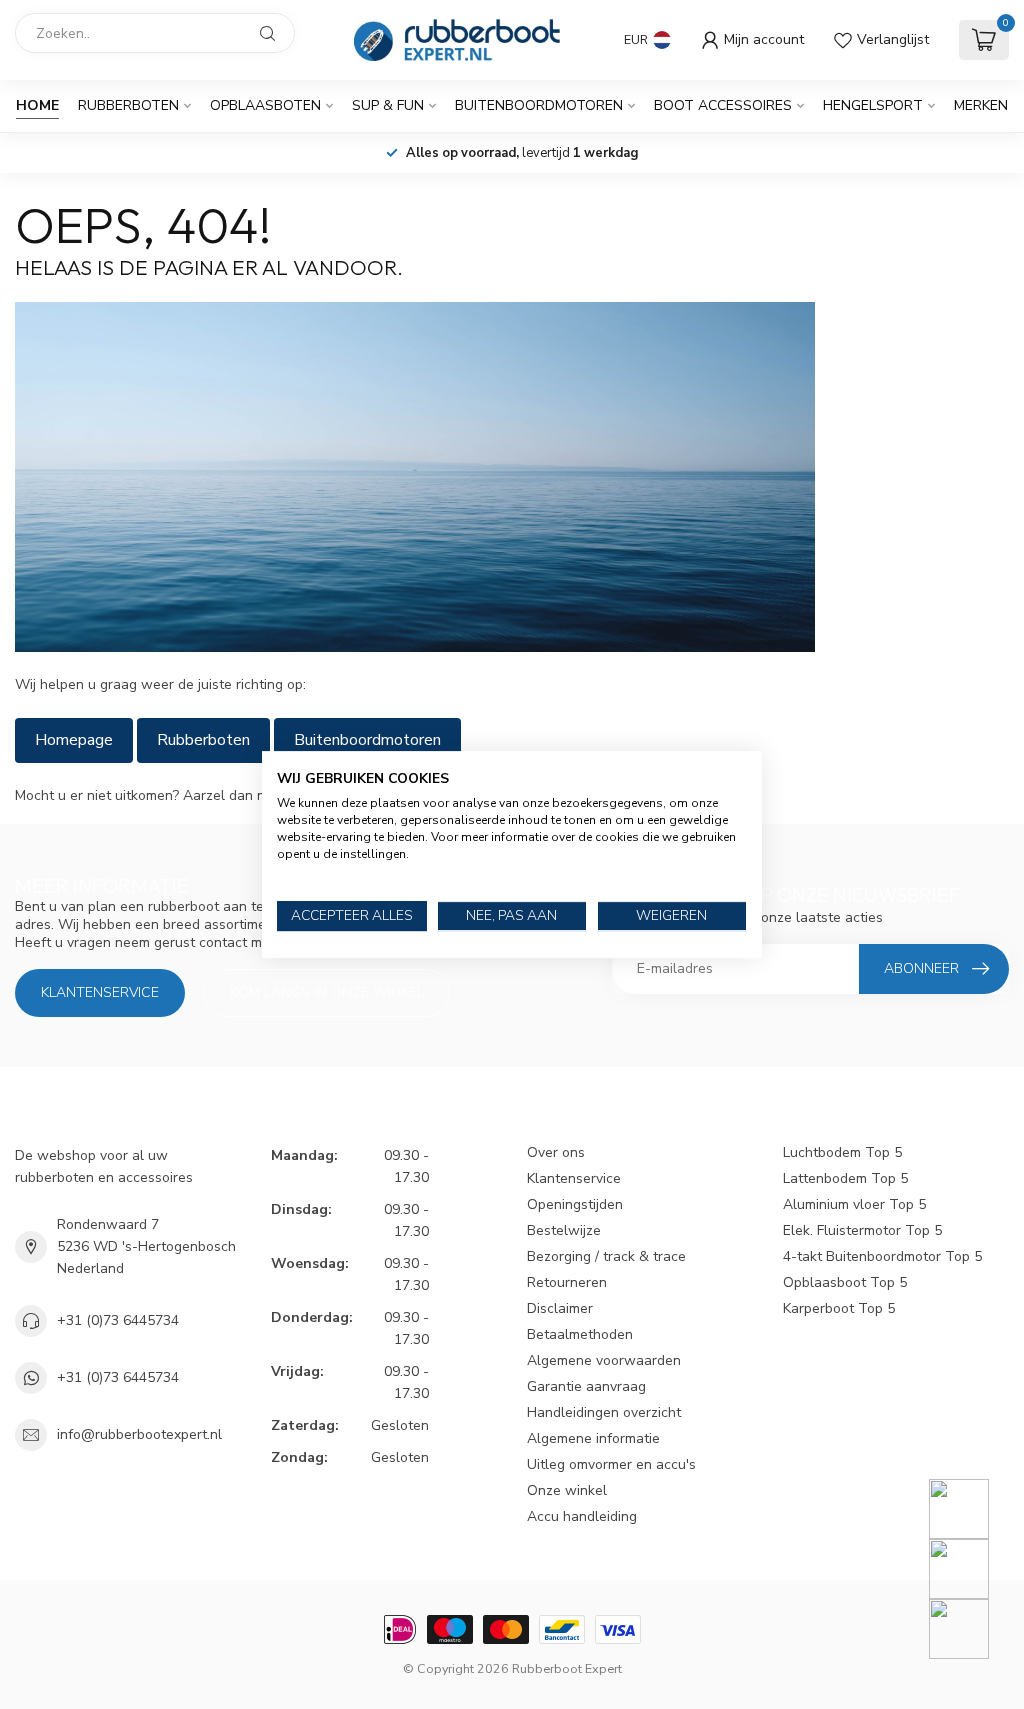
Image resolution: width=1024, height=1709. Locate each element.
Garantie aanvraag (586, 1386)
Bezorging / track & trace (606, 1256)
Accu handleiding (582, 1516)
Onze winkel (567, 1490)
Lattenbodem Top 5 (845, 1178)
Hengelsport (873, 105)
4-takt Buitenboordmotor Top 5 (882, 1256)
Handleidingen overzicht (604, 1412)
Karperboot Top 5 (839, 1308)
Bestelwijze (564, 1230)
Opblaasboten (265, 105)
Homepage (74, 740)
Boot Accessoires (723, 105)
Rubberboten (128, 105)
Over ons (556, 1152)
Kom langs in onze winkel (327, 992)
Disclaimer (560, 1308)
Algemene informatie (593, 1438)
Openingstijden (575, 1204)
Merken (981, 105)
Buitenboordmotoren (539, 105)
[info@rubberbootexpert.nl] (971, 1569)
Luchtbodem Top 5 (842, 1152)
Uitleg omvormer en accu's (611, 1464)
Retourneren (567, 1282)
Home (37, 105)
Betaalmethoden (580, 1334)
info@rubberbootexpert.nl (139, 1434)
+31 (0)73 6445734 (118, 1320)
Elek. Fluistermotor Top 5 (862, 1230)
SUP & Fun (388, 105)
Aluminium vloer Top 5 (854, 1204)
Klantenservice (100, 992)
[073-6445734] (971, 1509)
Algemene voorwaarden (604, 1360)
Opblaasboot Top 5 (845, 1282)
